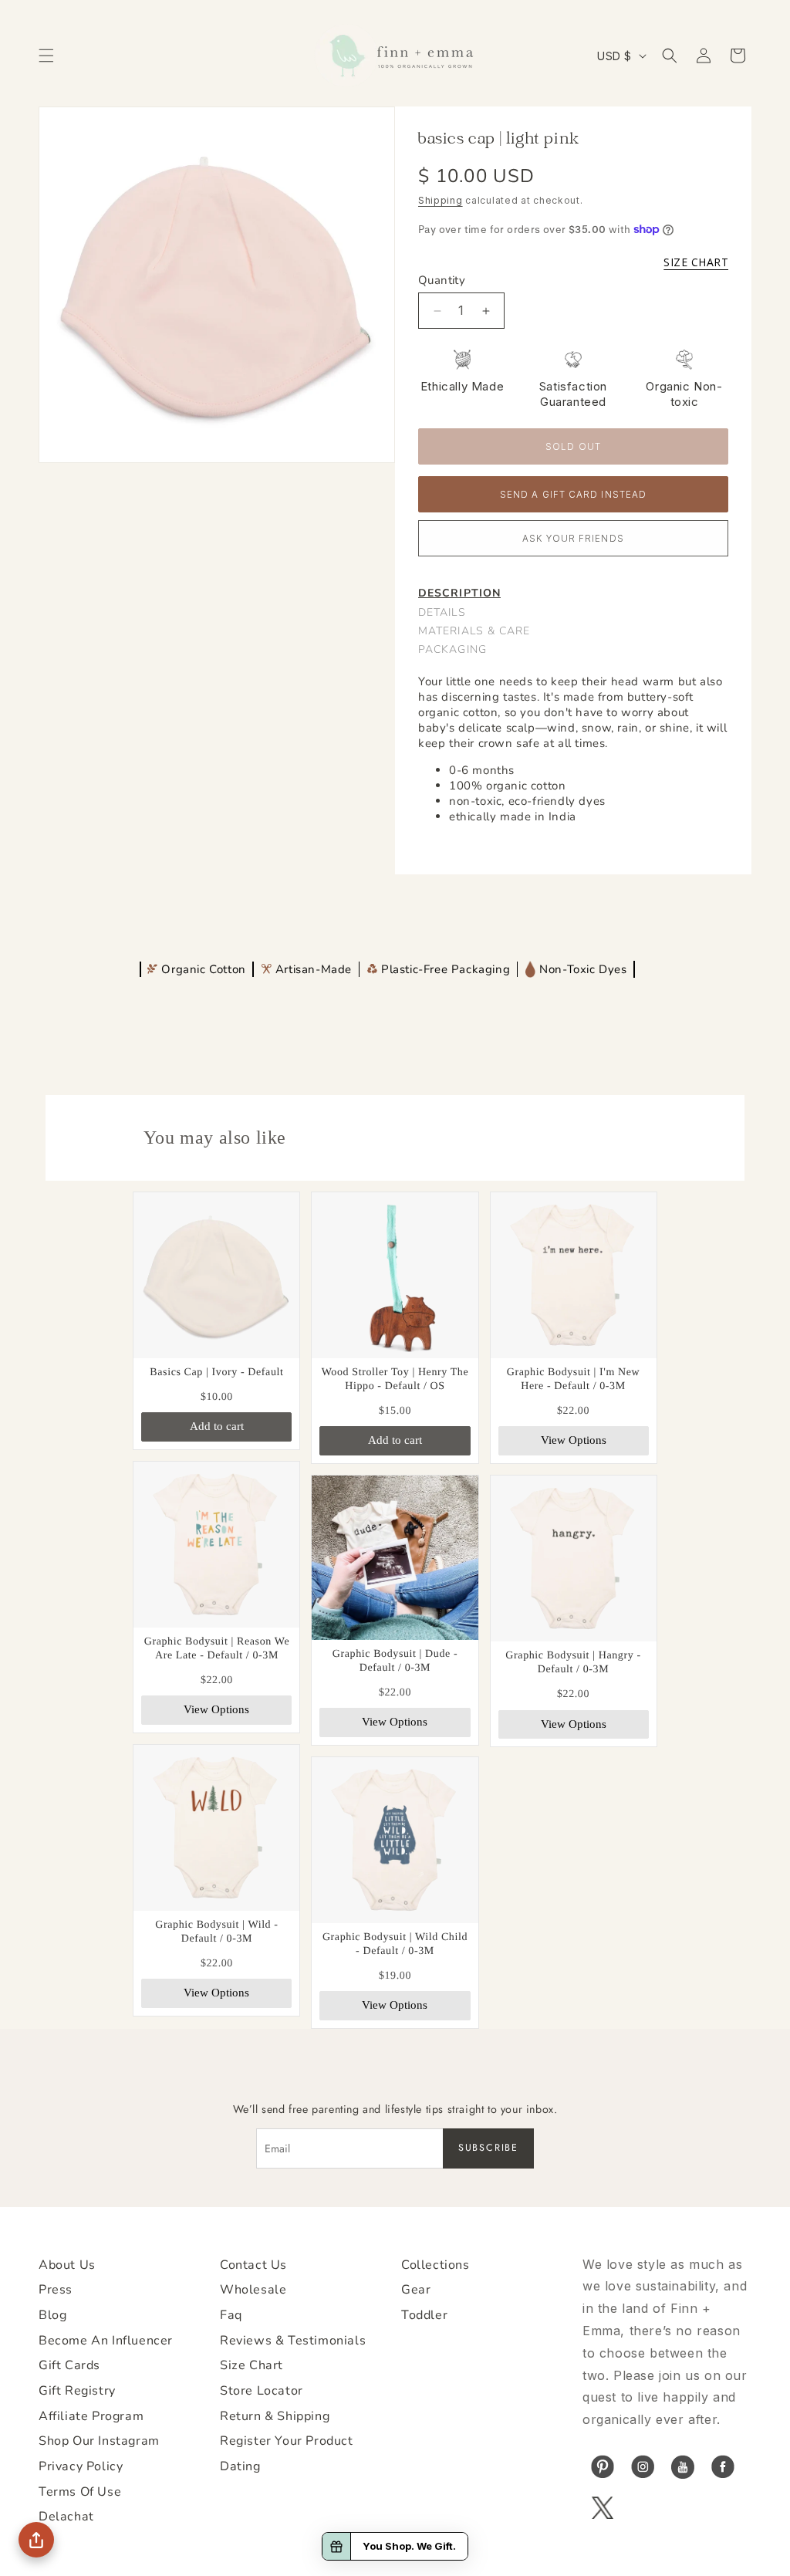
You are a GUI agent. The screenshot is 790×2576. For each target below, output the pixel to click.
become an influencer (106, 2341)
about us (67, 2265)
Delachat (66, 2517)
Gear (416, 2290)
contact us (253, 2265)
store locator (262, 2391)
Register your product (287, 2441)
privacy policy (81, 2466)
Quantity (442, 280)
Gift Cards (69, 2365)
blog (52, 2315)
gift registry (77, 2391)
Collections (436, 2265)
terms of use (80, 2492)
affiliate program (91, 2416)
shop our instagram (99, 2441)
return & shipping (275, 2416)
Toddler (424, 2315)
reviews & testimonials (293, 2341)
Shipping (441, 200)
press (56, 2290)
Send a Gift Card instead (573, 495)
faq (231, 2315)
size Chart (252, 2365)
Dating (240, 2466)
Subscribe (488, 2148)
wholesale (253, 2290)
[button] (46, 56)
